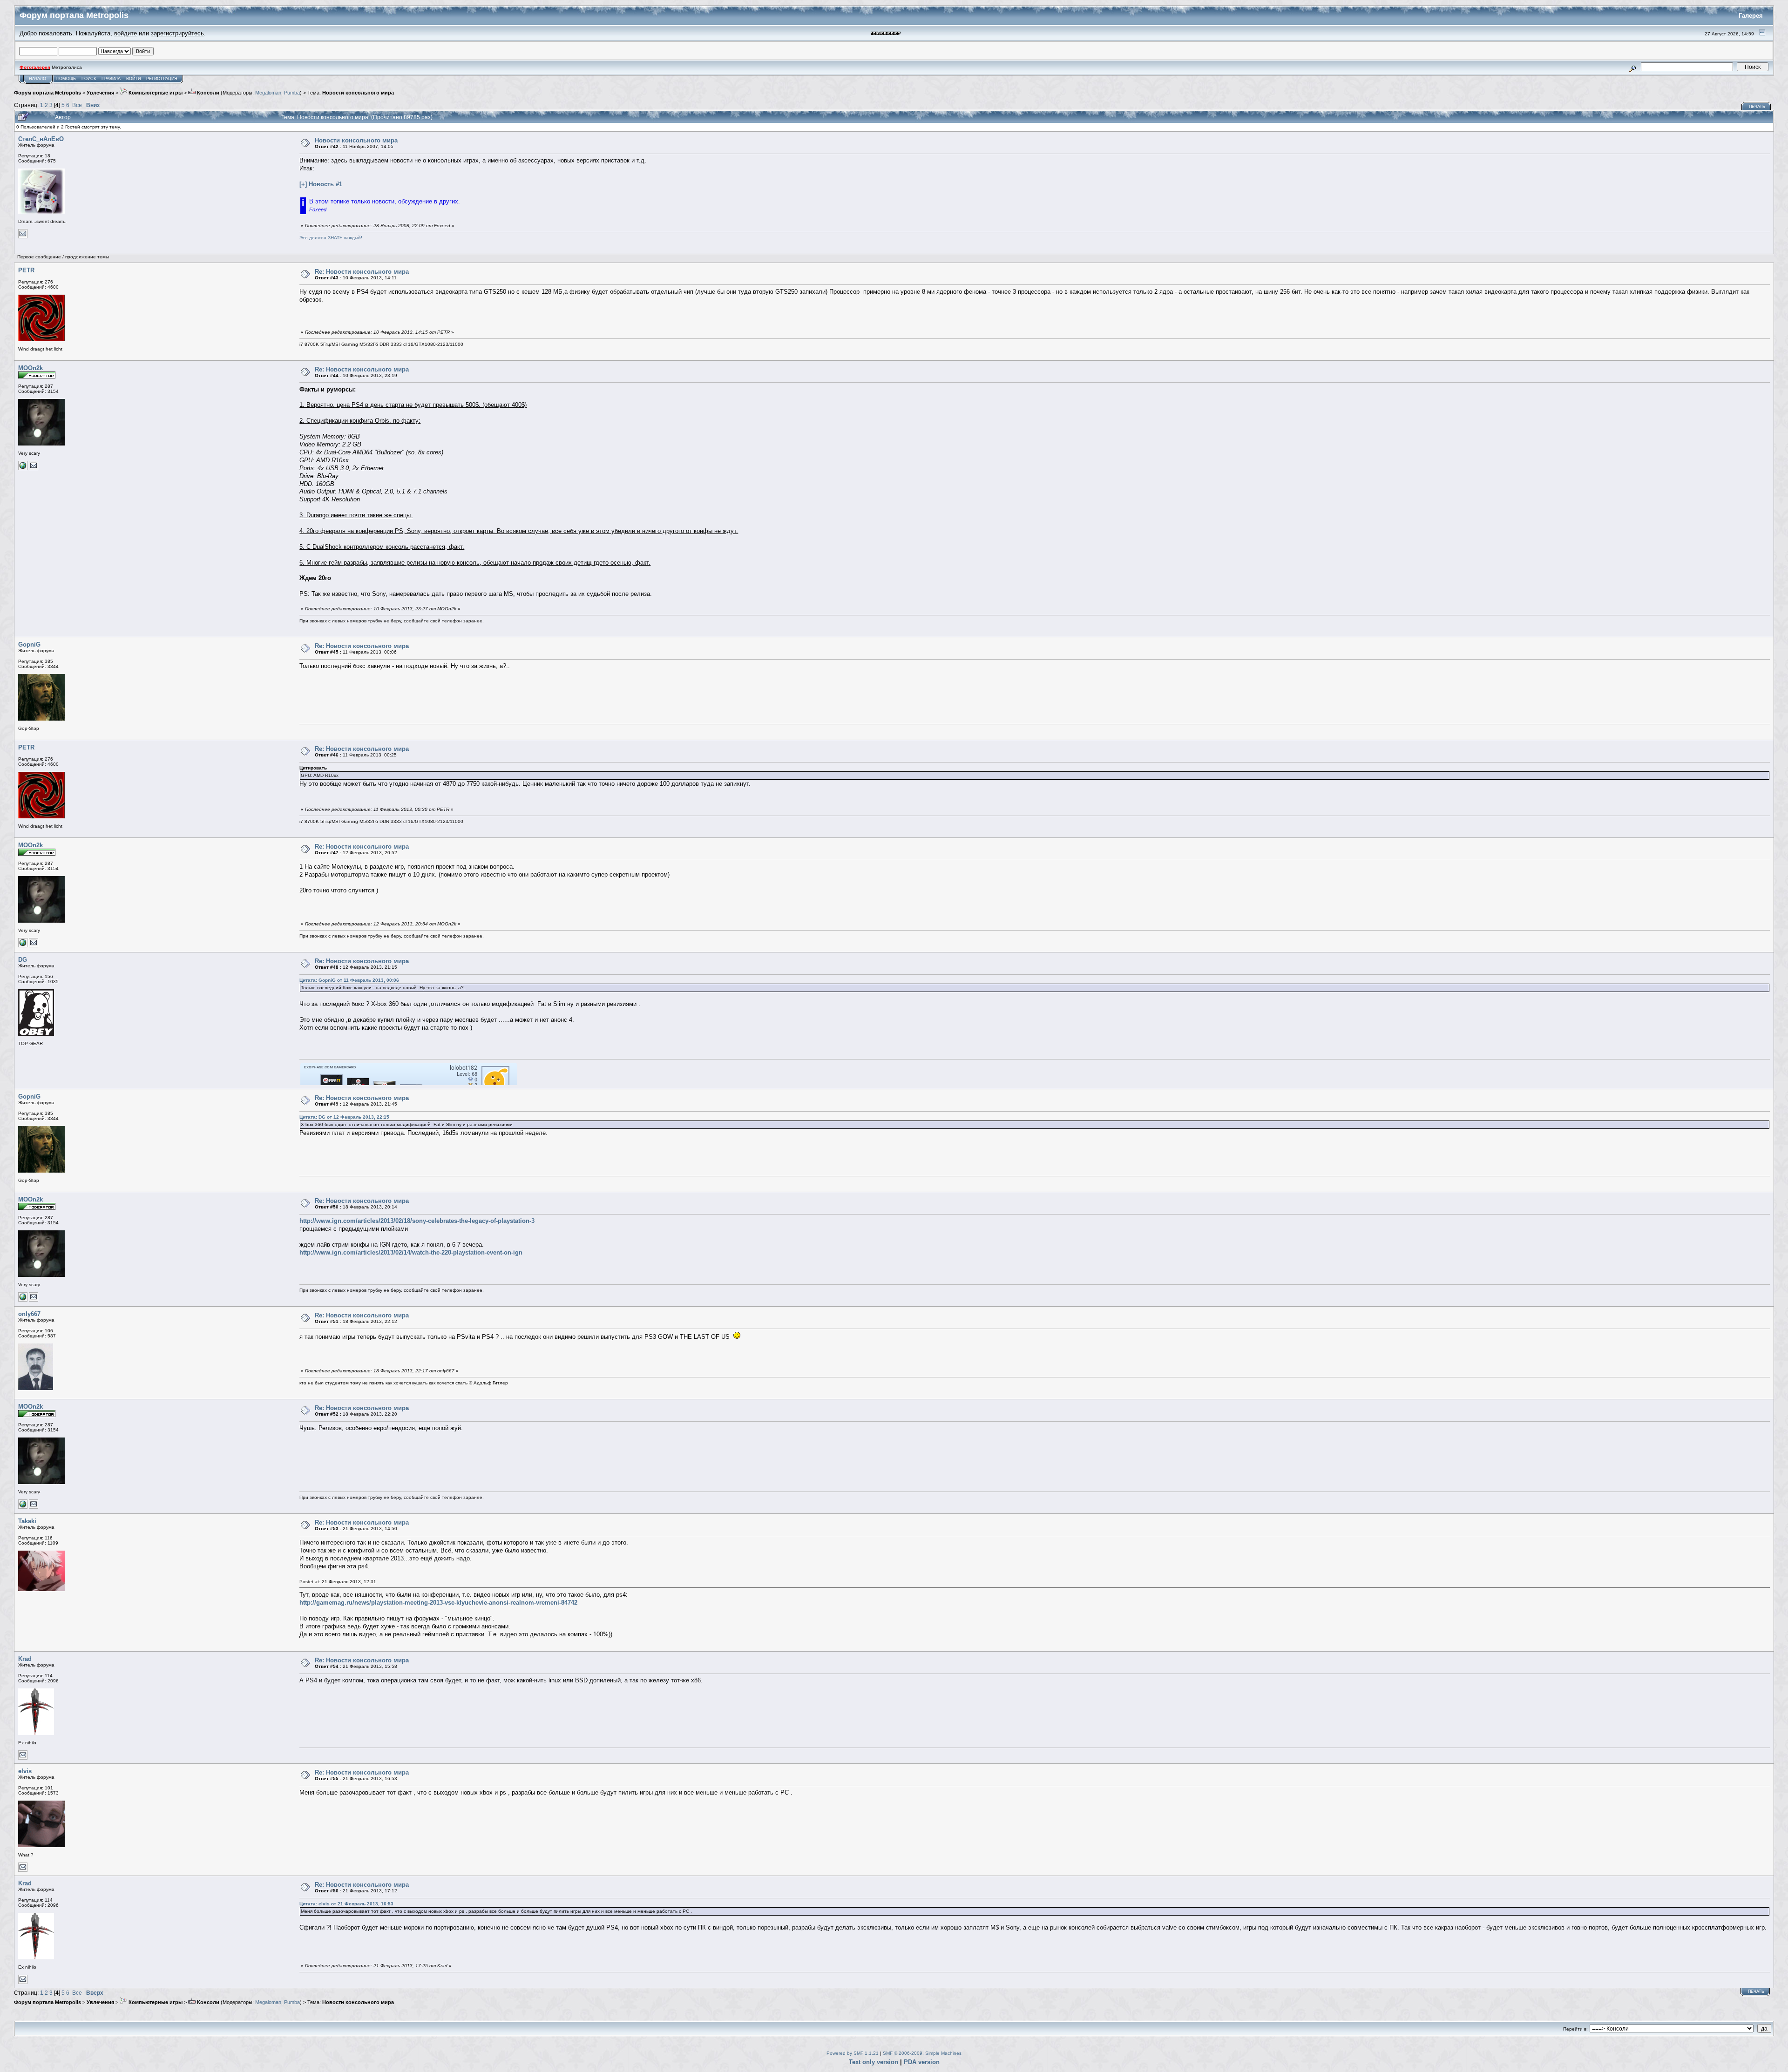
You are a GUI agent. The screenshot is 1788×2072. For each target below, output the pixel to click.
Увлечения (100, 93)
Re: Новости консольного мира (362, 272)
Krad (25, 1659)
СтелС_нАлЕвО (41, 139)
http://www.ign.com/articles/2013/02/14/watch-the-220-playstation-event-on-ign (411, 1252)
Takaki (27, 1521)
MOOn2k (30, 368)
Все (77, 105)
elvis (25, 1771)
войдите (125, 33)
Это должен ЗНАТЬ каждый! (331, 238)
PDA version (922, 2062)
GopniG (29, 645)
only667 (29, 1314)
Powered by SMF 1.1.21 (853, 2053)
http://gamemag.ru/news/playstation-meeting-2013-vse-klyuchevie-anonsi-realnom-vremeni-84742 (438, 1603)
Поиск (89, 79)
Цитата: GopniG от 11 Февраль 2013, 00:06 (349, 980)
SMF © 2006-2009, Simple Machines (922, 2053)
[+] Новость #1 (321, 184)
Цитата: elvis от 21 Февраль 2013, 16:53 (346, 1904)
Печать (1757, 107)
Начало (37, 79)
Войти (133, 79)
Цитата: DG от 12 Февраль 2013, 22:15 (344, 1117)
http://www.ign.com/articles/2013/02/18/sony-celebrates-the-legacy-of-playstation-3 (417, 1221)
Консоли (207, 93)
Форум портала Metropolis (47, 93)
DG (23, 960)
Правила (111, 79)
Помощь (66, 79)
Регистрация (162, 79)
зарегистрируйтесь (177, 33)
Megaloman (268, 93)
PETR (26, 270)
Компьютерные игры (155, 93)
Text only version (874, 2062)
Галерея (1751, 16)
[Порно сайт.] (23, 469)
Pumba (292, 93)
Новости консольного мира (358, 93)
